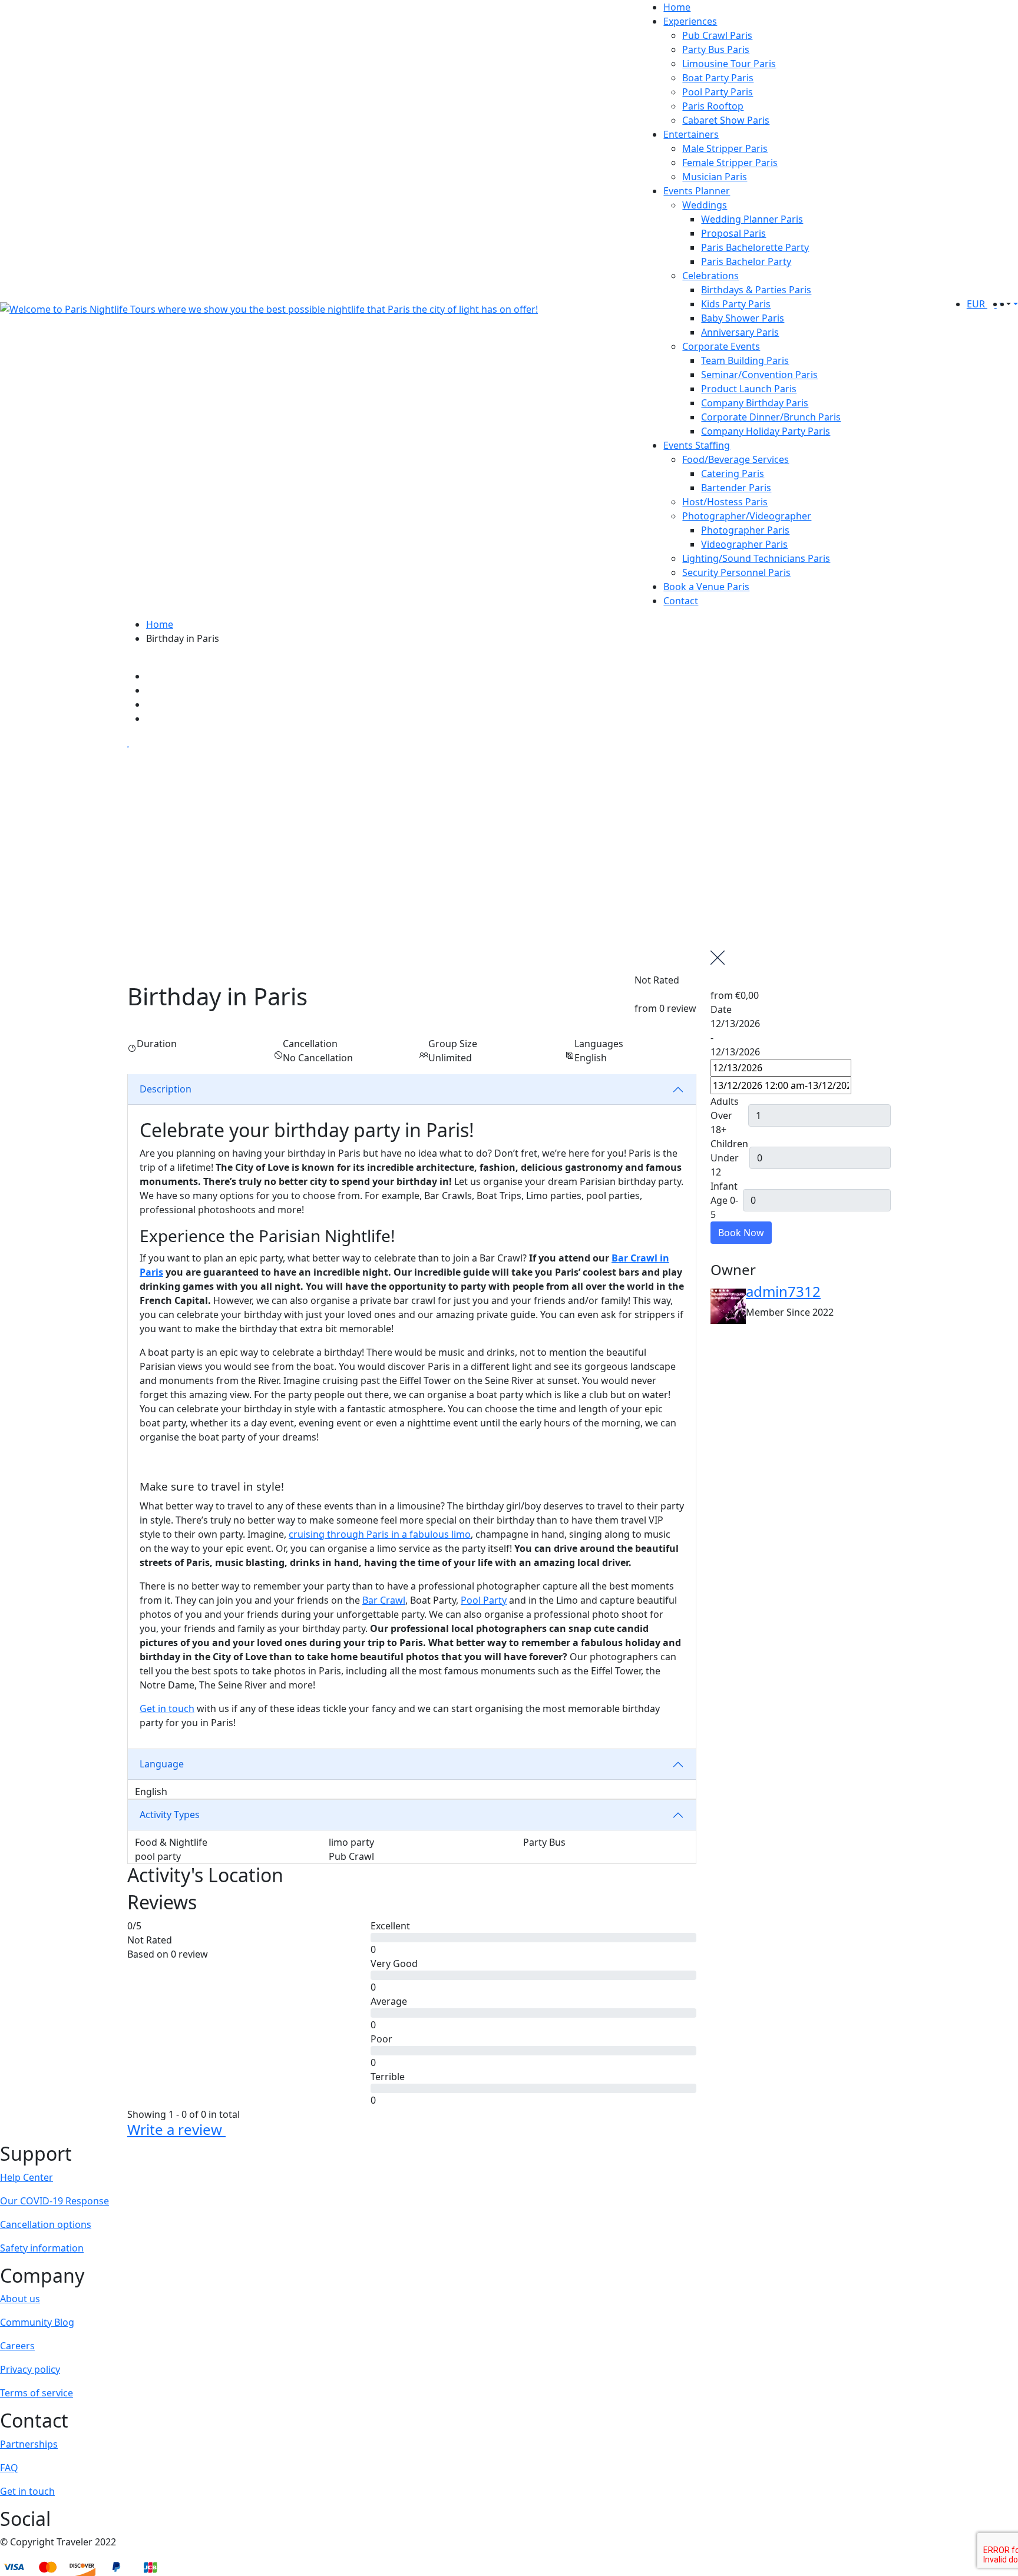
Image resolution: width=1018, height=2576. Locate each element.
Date (721, 1009)
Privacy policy (30, 2369)
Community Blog (37, 2322)
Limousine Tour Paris (729, 64)
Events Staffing (697, 445)
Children (729, 1144)
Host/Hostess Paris (725, 502)
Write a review (176, 2129)
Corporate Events (721, 346)
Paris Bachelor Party (746, 261)
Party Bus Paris (716, 49)
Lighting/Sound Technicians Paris (756, 558)
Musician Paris (715, 177)
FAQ (9, 2468)
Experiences (690, 21)
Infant (724, 1186)
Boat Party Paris (718, 78)
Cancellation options (46, 2224)
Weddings (705, 205)
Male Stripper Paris (725, 148)
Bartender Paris (736, 488)
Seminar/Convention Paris (759, 375)
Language (162, 1764)
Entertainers (691, 134)
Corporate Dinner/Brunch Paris (771, 417)
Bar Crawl (384, 1600)
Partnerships (29, 2444)
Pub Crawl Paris (717, 35)
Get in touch (167, 1708)
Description (166, 1089)
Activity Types (170, 1815)
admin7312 (783, 1291)
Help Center (27, 2177)
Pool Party (484, 1600)
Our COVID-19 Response (54, 2201)
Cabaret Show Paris (726, 120)
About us (20, 2299)
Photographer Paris (745, 530)
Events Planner (697, 191)
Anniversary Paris (740, 332)
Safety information (42, 2248)
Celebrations (710, 276)
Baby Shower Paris (743, 318)
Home (677, 7)
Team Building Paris (745, 360)
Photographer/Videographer (747, 516)
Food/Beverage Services (736, 459)
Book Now (741, 1233)
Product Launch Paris (749, 389)
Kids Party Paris (736, 304)
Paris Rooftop (713, 106)
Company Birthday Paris (755, 403)
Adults (725, 1101)
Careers (17, 2346)
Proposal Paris (733, 233)
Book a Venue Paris (706, 587)
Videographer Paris (744, 544)
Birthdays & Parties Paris (756, 290)
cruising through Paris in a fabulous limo (380, 1534)
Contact (681, 601)
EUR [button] (977, 304)
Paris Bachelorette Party (755, 247)
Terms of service (37, 2393)
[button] (1007, 304)
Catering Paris (733, 474)
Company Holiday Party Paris (766, 431)
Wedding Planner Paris (752, 219)
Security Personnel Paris (736, 572)
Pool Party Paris (718, 92)
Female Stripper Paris (730, 163)
